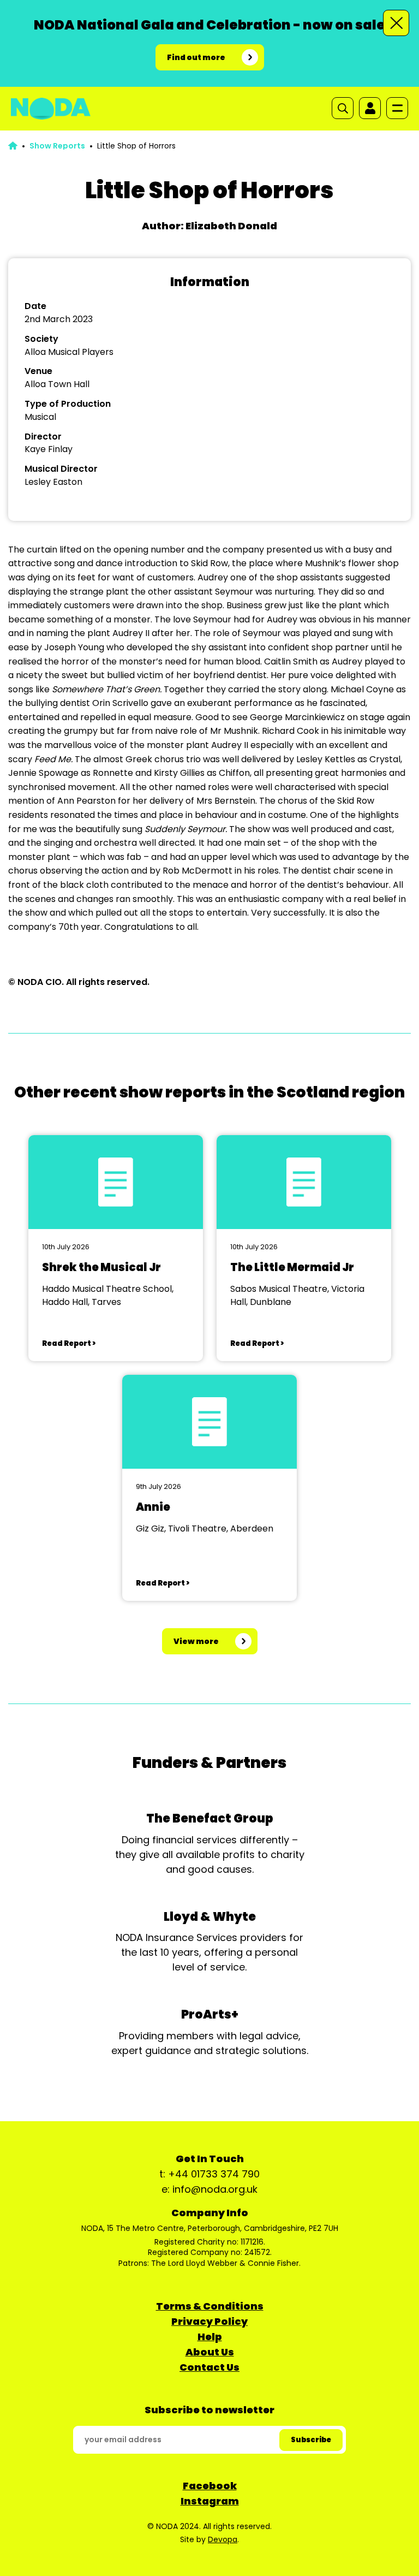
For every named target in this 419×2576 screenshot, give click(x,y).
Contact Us (209, 2367)
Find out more (196, 57)
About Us (210, 2352)
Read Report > (69, 1343)
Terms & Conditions (210, 2306)
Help (210, 2337)
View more (196, 1641)
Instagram (210, 2501)
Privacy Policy (209, 2321)
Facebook (210, 2486)
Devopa (223, 2539)
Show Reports (57, 146)
